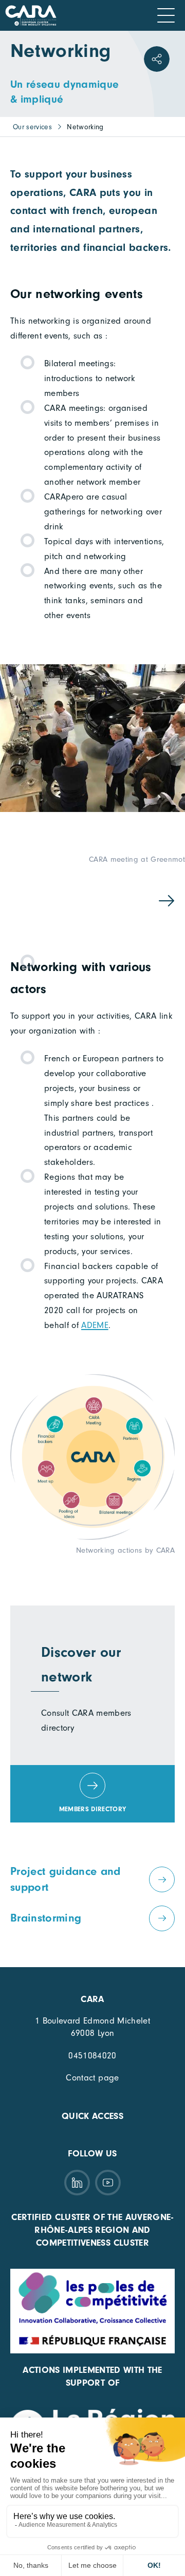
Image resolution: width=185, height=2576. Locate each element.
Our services (32, 127)
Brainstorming (46, 1918)
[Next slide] (166, 900)
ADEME (95, 1325)
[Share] (157, 59)
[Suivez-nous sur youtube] (108, 2183)
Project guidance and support (66, 1879)
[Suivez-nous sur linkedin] (77, 2183)
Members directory (93, 1809)
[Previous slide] (19, 900)
